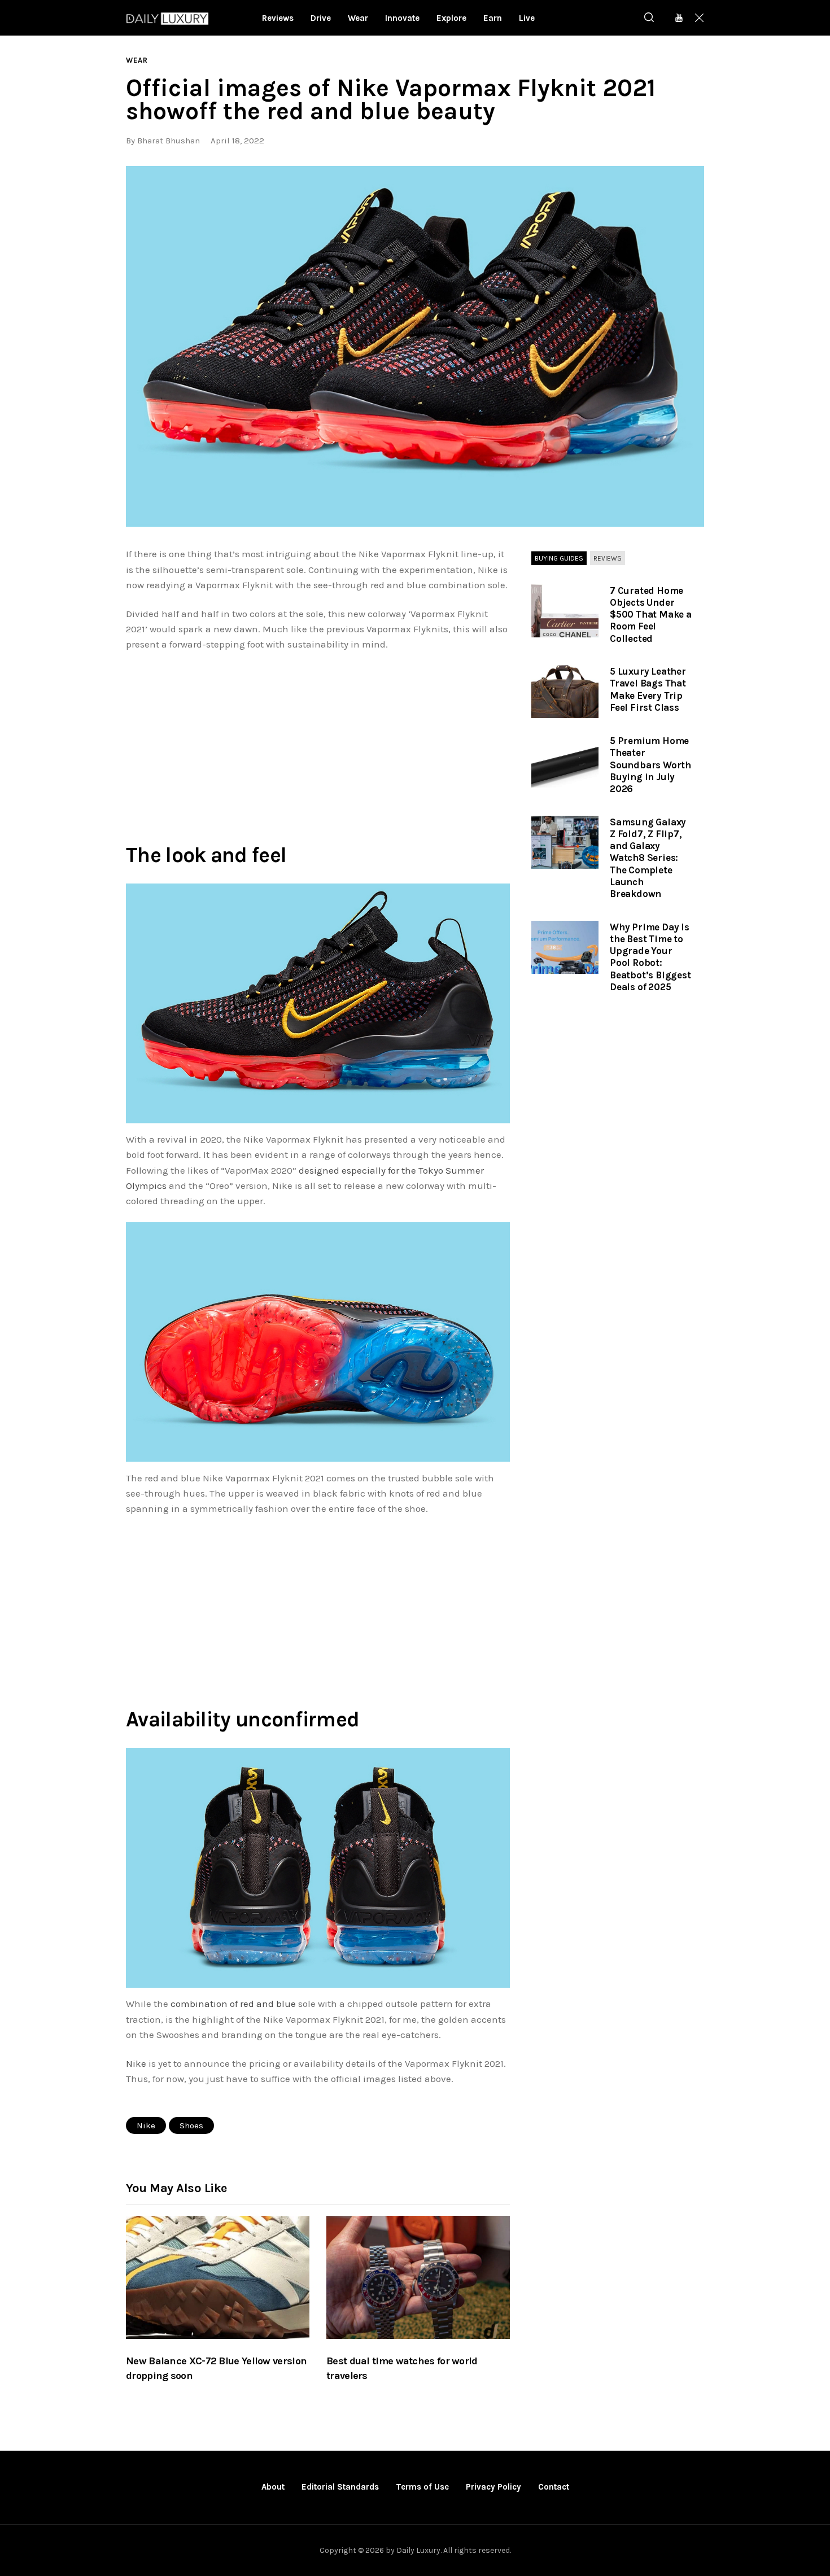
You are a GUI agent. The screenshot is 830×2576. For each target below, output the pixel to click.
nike (146, 2125)
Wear (137, 60)
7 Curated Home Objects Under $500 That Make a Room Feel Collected (651, 615)
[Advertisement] (318, 745)
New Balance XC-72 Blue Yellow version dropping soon (216, 2368)
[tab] (559, 558)
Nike (136, 2063)
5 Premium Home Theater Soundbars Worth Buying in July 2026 (650, 765)
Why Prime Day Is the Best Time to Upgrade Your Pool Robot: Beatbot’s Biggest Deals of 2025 (650, 957)
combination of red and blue (233, 2004)
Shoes (191, 2125)
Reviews (608, 558)
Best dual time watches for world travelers (402, 2368)
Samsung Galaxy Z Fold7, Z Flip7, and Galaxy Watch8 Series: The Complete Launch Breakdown (648, 858)
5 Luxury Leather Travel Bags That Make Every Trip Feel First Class (648, 689)
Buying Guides (559, 558)
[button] (415, 347)
